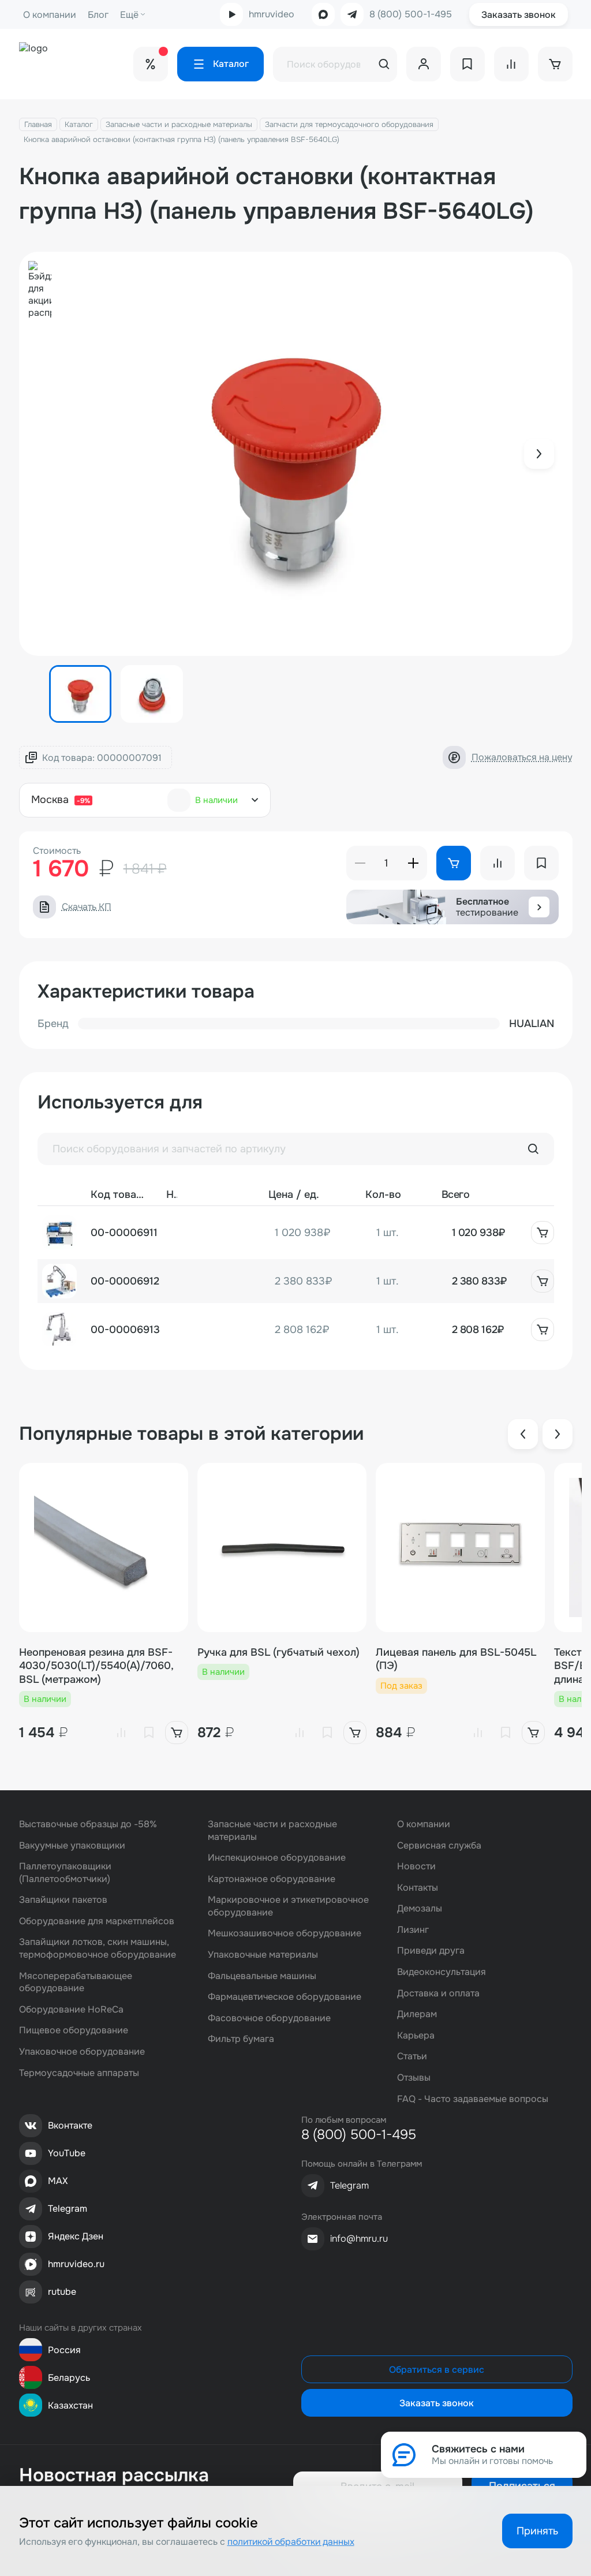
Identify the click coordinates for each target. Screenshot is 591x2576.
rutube (62, 2292)
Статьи (412, 2056)
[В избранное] (149, 1733)
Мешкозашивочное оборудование (285, 1933)
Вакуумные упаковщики (72, 1845)
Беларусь (69, 2378)
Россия (64, 2350)
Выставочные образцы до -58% (88, 1824)
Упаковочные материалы (263, 1955)
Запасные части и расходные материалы (179, 124)
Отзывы (414, 2077)
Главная (38, 124)
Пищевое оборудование (74, 2030)
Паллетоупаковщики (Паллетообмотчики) (65, 1873)
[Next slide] (539, 454)
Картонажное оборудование (272, 1879)
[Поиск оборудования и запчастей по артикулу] (533, 1149)
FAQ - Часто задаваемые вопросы (473, 2099)
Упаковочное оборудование (82, 2052)
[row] (296, 1233)
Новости (416, 1866)
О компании (50, 15)
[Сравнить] (121, 1733)
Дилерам (417, 2014)
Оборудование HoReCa (71, 2009)
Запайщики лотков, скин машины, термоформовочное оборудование (98, 1948)
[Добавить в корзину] (543, 1233)
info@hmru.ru (359, 2239)
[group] (296, 454)
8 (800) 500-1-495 (411, 14)
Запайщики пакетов (63, 1900)
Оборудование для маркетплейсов (97, 1921)
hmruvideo (272, 14)
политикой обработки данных (291, 2542)
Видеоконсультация (442, 1972)
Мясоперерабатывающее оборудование (76, 1982)
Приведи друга (431, 1950)
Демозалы (420, 1908)
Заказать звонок (519, 15)
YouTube (67, 2153)
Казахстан (70, 2405)
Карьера (416, 2035)
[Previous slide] (523, 1434)
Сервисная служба (439, 1845)
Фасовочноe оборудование (269, 2018)
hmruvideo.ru (76, 2264)
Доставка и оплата (438, 1993)
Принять (537, 2531)
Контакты (418, 1888)
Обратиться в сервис (437, 2370)
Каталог (79, 124)
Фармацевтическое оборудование (285, 1997)
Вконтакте (70, 2125)
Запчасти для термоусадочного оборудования (349, 124)
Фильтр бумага (241, 2039)
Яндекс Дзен (76, 2236)
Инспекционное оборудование (277, 1858)
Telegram (68, 2209)
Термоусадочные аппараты (79, 2073)
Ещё (129, 15)
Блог (98, 15)
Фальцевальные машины (262, 1976)
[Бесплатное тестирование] (539, 907)
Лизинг (413, 1930)
